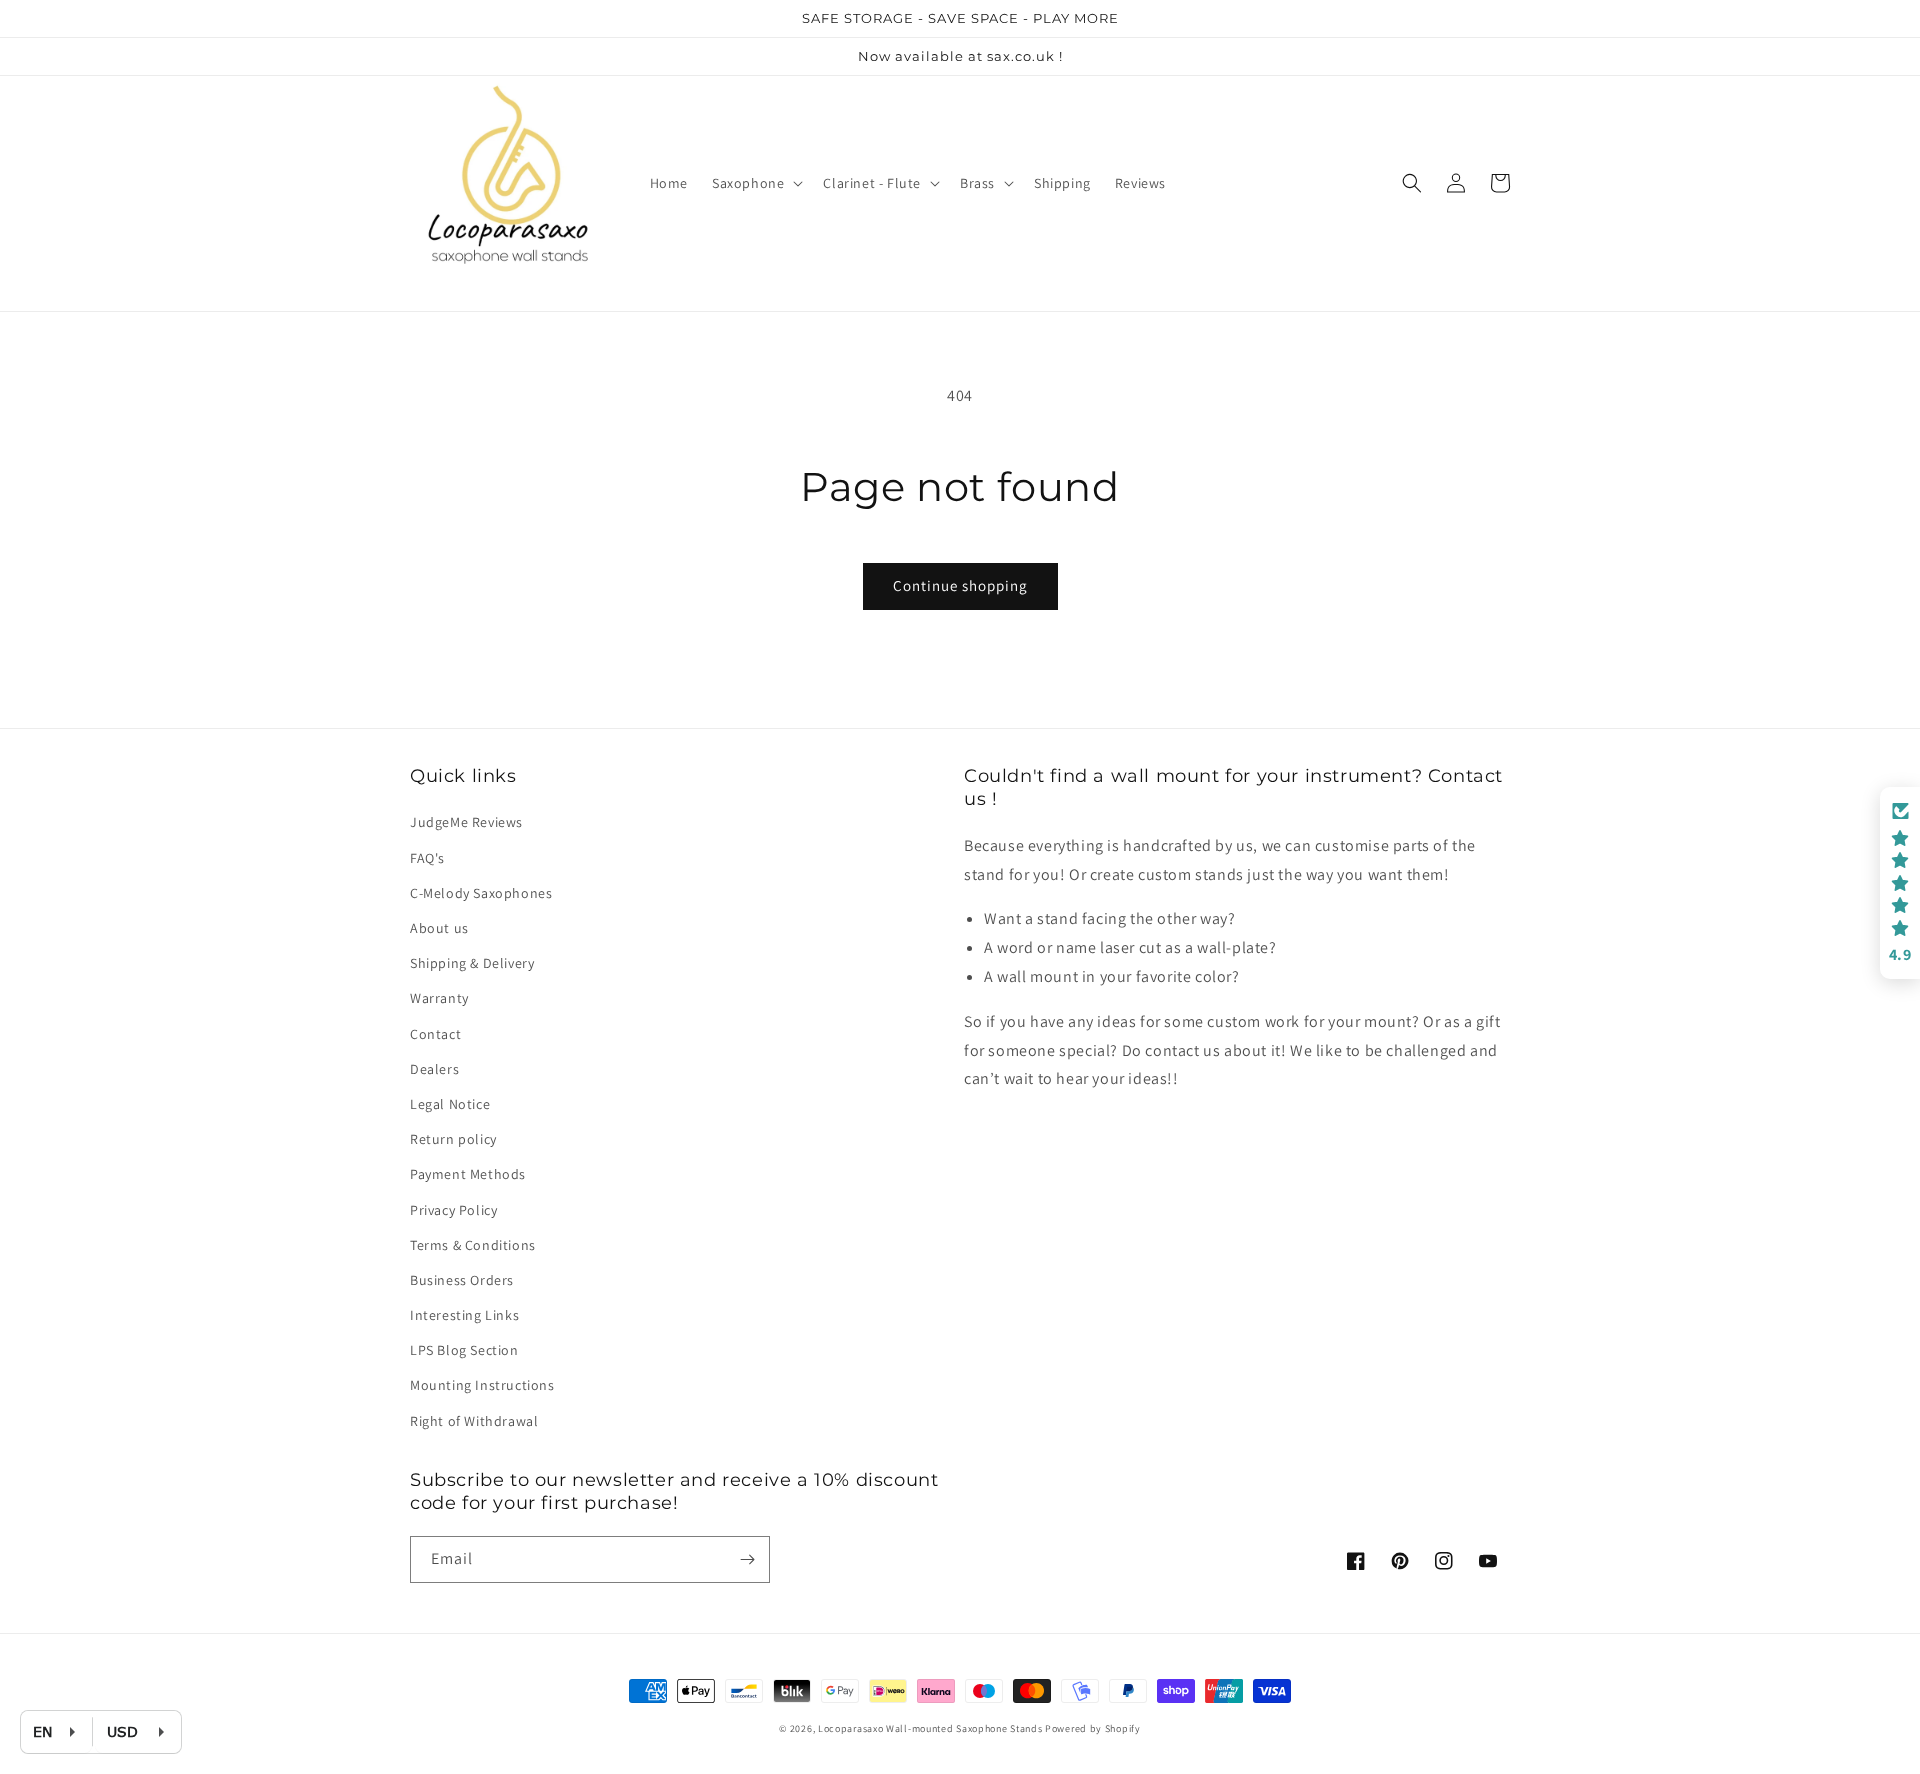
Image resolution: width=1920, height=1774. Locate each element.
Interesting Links (464, 1315)
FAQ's (427, 858)
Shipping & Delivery (472, 963)
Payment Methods (468, 1174)
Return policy (453, 1139)
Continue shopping (960, 585)
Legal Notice (450, 1104)
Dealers (434, 1069)
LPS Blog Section (464, 1350)
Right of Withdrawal (474, 1421)
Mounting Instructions (482, 1385)
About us (439, 928)
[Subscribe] (747, 1559)
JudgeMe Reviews (466, 822)
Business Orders (462, 1280)
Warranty (439, 998)
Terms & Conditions (473, 1245)
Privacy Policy (453, 1210)
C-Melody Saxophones (481, 893)
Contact (435, 1034)
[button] (755, 183)
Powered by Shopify (1093, 1728)
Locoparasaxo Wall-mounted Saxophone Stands (930, 1728)
